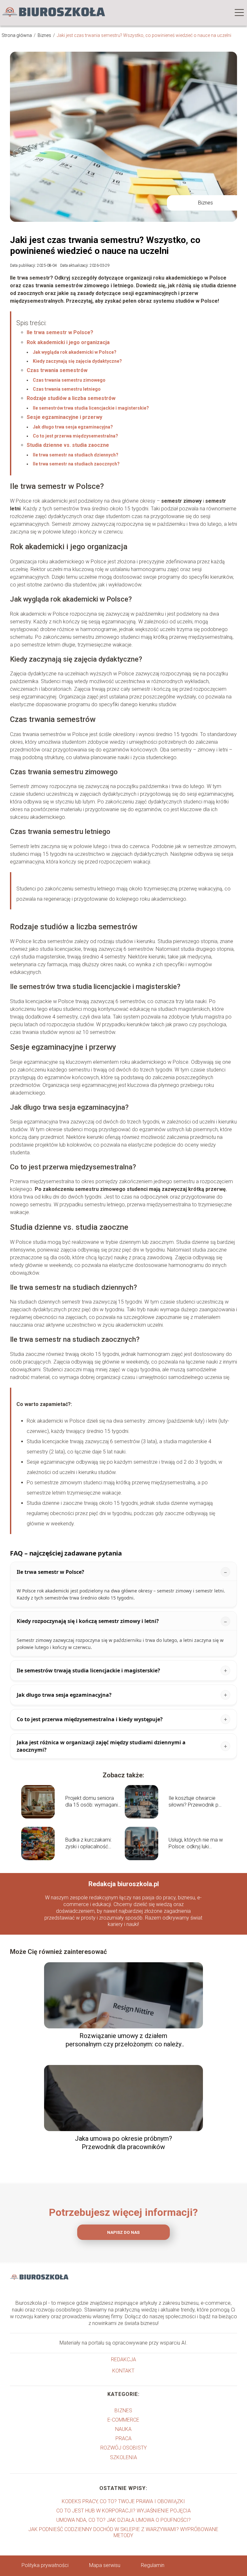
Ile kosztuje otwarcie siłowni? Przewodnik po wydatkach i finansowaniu (195, 1802)
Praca (123, 2438)
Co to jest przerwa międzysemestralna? (75, 436)
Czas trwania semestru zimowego (69, 380)
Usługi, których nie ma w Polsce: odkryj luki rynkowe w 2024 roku (196, 1843)
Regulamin (153, 2565)
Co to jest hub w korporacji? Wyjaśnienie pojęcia (123, 2511)
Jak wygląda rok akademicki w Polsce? (75, 352)
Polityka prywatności (45, 2565)
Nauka (123, 2429)
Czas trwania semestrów (57, 370)
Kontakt (123, 2371)
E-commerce (123, 2420)
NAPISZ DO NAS (123, 2232)
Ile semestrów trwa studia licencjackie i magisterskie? (91, 408)
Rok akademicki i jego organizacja (68, 342)
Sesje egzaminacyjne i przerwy (64, 417)
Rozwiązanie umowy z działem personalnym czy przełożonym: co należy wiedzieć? (123, 2040)
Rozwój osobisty (123, 2448)
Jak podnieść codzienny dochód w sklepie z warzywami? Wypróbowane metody (123, 2532)
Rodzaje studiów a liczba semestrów (71, 398)
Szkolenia (123, 2457)
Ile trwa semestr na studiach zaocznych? (76, 464)
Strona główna (17, 35)
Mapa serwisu (105, 2565)
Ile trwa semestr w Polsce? (60, 332)
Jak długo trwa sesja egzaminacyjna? (73, 427)
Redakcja (123, 2359)
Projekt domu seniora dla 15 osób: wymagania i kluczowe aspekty (93, 1802)
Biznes (45, 35)
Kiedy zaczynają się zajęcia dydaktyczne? (77, 361)
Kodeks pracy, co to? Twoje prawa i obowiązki (123, 2501)
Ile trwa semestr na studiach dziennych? (76, 455)
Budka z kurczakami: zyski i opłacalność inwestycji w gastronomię (88, 1843)
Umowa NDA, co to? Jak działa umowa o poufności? (123, 2520)
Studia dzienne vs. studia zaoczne (68, 445)
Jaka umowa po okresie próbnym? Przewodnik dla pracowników (123, 2143)
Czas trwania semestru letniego (67, 389)
